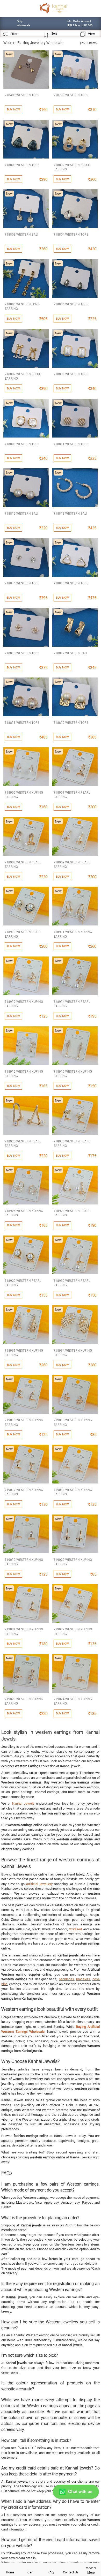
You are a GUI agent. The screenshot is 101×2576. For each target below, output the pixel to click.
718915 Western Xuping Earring (24, 1074)
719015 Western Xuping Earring (24, 1422)
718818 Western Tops (22, 722)
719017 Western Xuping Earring (24, 1492)
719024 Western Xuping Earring (73, 1701)
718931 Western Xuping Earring (24, 1353)
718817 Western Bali (70, 653)
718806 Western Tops (71, 304)
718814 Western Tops (22, 583)
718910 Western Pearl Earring (23, 934)
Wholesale (37, 2031)
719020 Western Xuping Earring (73, 1562)
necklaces (66, 1979)
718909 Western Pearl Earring (72, 864)
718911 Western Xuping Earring (73, 934)
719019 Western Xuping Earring (24, 1562)
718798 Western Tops (71, 95)
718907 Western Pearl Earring (72, 794)
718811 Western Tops (71, 444)
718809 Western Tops (22, 444)
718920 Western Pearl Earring (23, 1143)
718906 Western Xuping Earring (24, 794)
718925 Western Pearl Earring (72, 1143)
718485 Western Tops (22, 95)
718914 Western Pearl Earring (72, 1004)
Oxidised (75, 1929)
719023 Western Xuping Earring (24, 1701)
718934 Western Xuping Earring (73, 1353)
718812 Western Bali (21, 513)
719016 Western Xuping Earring (73, 1422)
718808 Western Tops (71, 374)
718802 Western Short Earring (72, 167)
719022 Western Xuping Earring (73, 1631)
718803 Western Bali (21, 234)
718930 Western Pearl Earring (72, 1283)
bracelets (83, 1979)
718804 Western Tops (71, 234)
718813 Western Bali (70, 513)
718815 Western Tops (71, 583)
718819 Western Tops (71, 722)
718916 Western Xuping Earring (73, 1074)
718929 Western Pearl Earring (23, 1283)
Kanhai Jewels (23, 1803)
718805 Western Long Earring (22, 306)
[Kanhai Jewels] (53, 8)
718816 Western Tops (22, 653)
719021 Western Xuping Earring (24, 1631)
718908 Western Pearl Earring (23, 864)
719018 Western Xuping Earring (73, 1492)
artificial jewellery (39, 1884)
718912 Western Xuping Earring (24, 1004)
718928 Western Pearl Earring (72, 1213)
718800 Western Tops (22, 165)
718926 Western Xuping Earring (24, 1213)
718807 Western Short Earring (23, 376)
